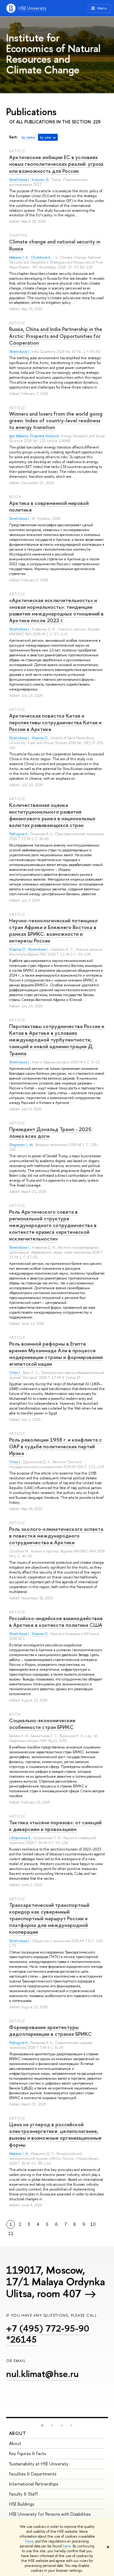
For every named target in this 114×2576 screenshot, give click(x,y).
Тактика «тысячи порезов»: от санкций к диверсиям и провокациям (55, 1826)
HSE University (33, 8)
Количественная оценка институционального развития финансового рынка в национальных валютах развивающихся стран (52, 815)
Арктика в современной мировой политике (49, 506)
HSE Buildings (22, 2504)
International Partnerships (34, 2484)
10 (93, 2224)
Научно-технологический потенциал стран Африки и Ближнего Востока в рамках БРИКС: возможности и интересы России (53, 930)
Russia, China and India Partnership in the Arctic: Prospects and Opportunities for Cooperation (56, 336)
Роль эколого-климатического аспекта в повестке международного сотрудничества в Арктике (56, 1536)
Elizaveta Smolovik (45, 436)
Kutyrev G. (40, 180)
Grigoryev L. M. (21, 1145)
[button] (42, 2425)
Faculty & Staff (24, 2494)
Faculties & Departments (33, 2474)
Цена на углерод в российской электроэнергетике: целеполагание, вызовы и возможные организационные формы (55, 2134)
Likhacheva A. (20, 1838)
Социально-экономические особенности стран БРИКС (42, 1724)
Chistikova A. (41, 257)
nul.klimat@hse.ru (42, 2374)
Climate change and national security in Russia (55, 245)
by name (28, 137)
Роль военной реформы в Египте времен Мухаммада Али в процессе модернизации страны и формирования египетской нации (56, 1354)
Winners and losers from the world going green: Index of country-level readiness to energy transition (56, 420)
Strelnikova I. (19, 180)
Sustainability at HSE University (39, 2464)
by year (46, 137)
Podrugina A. (19, 834)
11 (11, 2234)
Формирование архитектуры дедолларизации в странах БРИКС (50, 2030)
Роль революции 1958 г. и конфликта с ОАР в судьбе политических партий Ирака (55, 1446)
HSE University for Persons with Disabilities (50, 2514)
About (18, 2433)
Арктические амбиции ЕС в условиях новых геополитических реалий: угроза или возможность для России (56, 164)
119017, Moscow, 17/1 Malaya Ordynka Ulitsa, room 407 (55, 2282)
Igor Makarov (19, 436)
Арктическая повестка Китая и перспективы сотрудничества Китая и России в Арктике (55, 722)
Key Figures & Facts (28, 2453)
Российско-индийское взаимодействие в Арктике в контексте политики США (56, 1622)
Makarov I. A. (19, 257)
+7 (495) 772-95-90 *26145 (48, 2334)
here (29, 2541)
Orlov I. (15, 1373)
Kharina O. (40, 738)
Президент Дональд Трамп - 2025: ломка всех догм (51, 1132)
